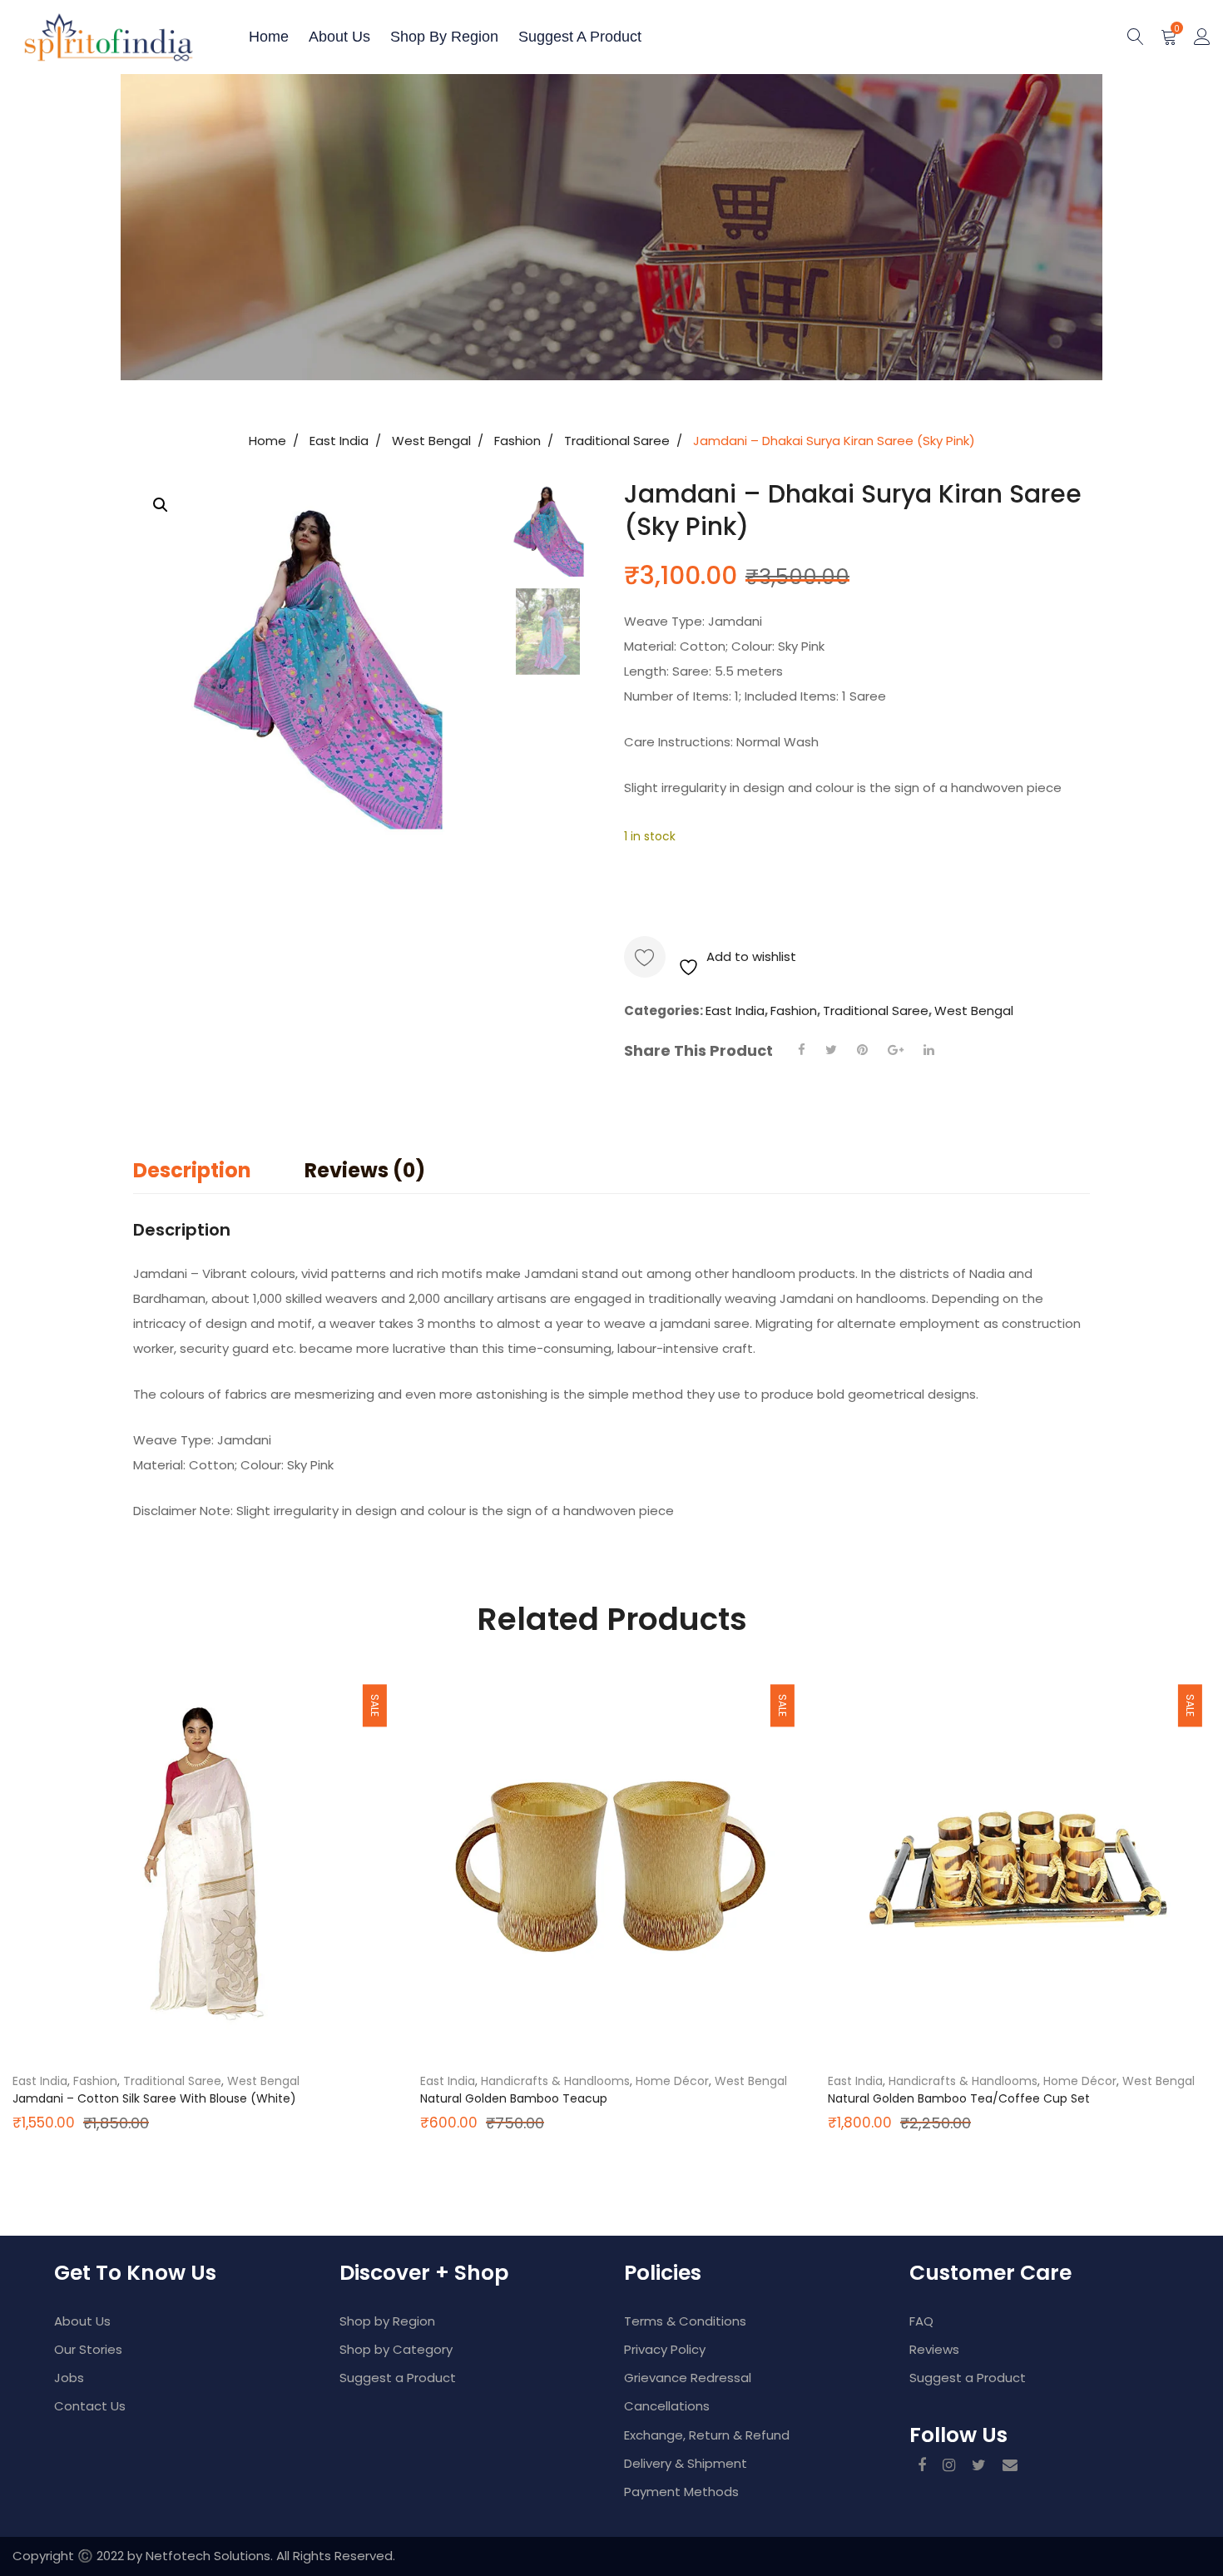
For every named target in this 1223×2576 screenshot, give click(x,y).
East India (339, 441)
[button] (161, 505)
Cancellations (667, 2406)
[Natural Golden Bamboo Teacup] (611, 1864)
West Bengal (431, 441)
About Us (82, 2321)
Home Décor (672, 2081)
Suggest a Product (580, 37)
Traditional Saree (617, 441)
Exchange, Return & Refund (707, 2435)
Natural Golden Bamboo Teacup (514, 2098)
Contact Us (90, 2406)
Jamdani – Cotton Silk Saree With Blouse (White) (154, 2098)
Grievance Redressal (688, 2378)
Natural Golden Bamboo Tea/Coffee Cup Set (959, 2098)
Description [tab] (192, 1170)
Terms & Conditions (685, 2321)
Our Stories (88, 2349)
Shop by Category (396, 2349)
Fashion (517, 441)
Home (269, 37)
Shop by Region (444, 37)
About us (339, 37)
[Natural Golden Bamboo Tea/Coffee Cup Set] (1019, 1864)
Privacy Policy (665, 2349)
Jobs (69, 2378)
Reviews (934, 2349)
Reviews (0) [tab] (365, 1170)
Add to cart (707, 890)
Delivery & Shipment (686, 2463)
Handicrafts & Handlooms (555, 2081)
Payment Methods (681, 2492)
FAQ (921, 2321)
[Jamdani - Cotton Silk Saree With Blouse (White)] (204, 1864)
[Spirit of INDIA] (71, 37)
